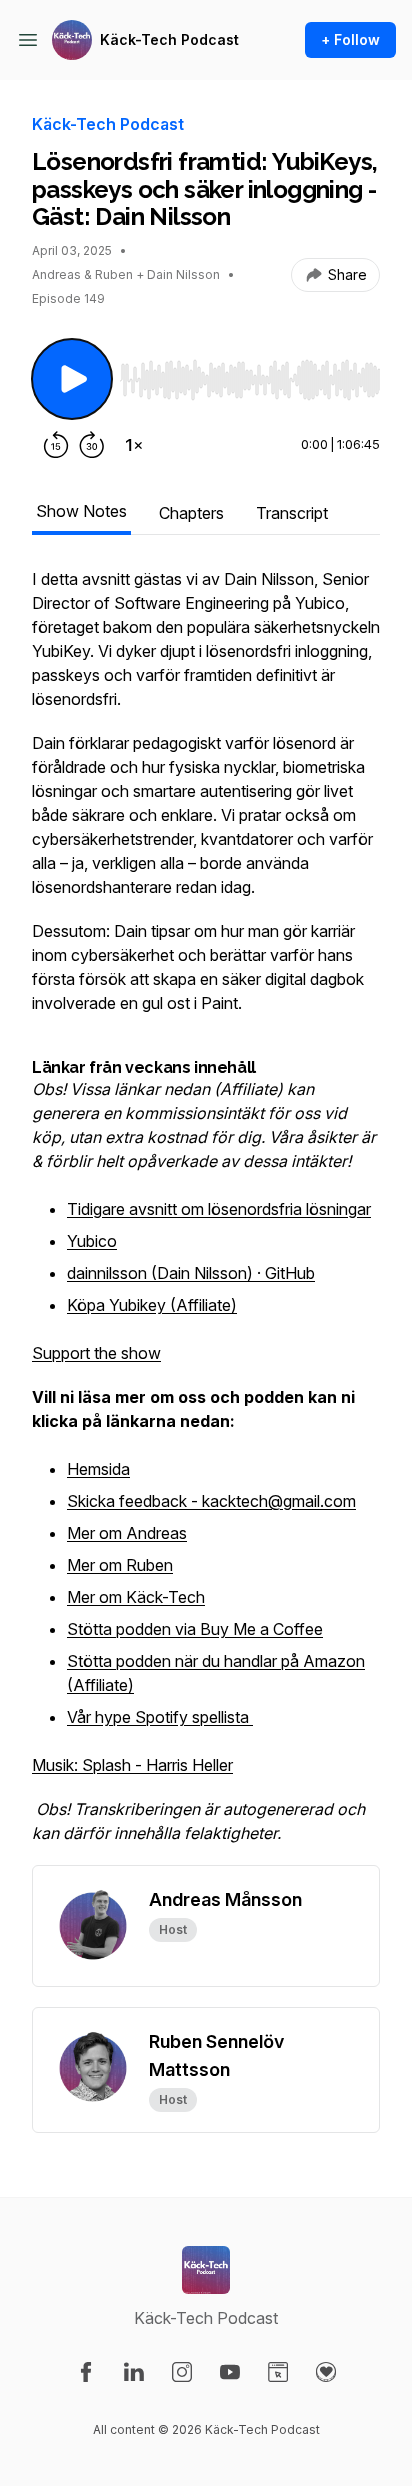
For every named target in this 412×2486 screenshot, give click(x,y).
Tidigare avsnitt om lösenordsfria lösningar (219, 1209)
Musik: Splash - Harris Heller (132, 1765)
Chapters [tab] (191, 513)
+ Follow (350, 39)
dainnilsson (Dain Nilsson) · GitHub (191, 1273)
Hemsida (98, 1469)
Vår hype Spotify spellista (160, 1717)
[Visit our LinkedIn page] (134, 2372)
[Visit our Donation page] (326, 2372)
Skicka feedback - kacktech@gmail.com (211, 1501)
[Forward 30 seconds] (92, 445)
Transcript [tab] (292, 513)
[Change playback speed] (134, 445)
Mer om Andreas (127, 1533)
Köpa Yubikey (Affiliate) (152, 1305)
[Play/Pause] (72, 379)
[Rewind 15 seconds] (56, 445)
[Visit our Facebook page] (86, 2372)
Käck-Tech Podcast (169, 39)
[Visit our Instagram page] (182, 2372)
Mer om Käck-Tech (136, 1597)
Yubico (92, 1241)
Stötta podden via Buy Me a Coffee (195, 1629)
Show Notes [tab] (81, 511)
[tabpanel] (206, 1216)
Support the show (96, 1353)
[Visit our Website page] (278, 2372)
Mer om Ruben (120, 1565)
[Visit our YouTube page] (230, 2372)
